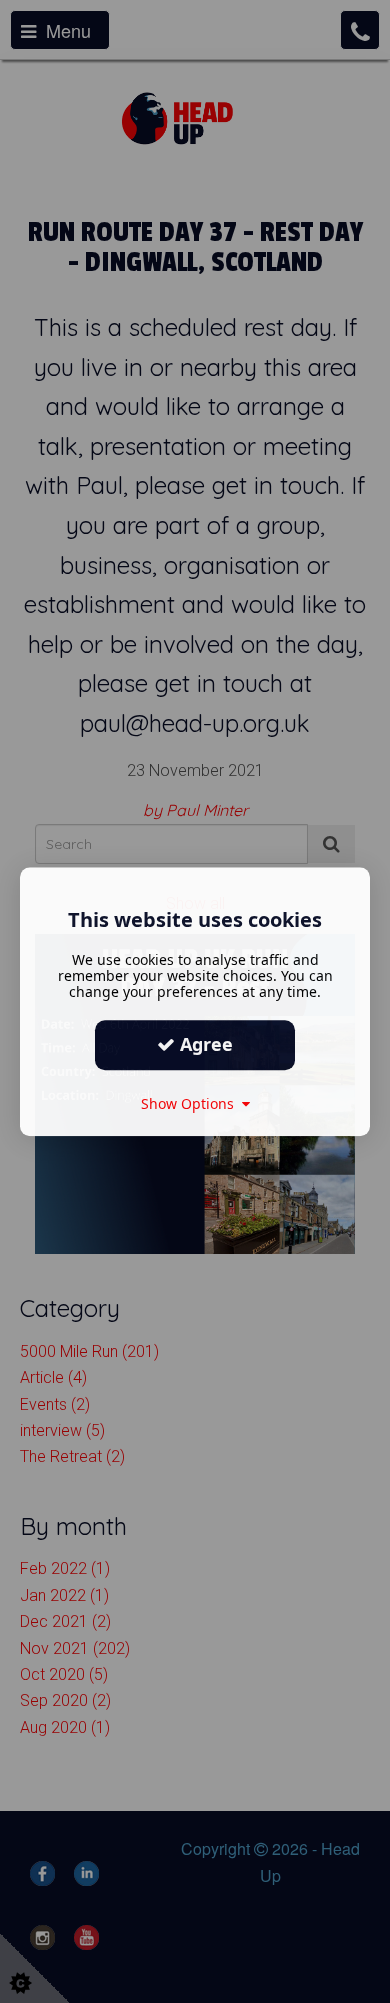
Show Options (191, 1103)
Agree (204, 1044)
